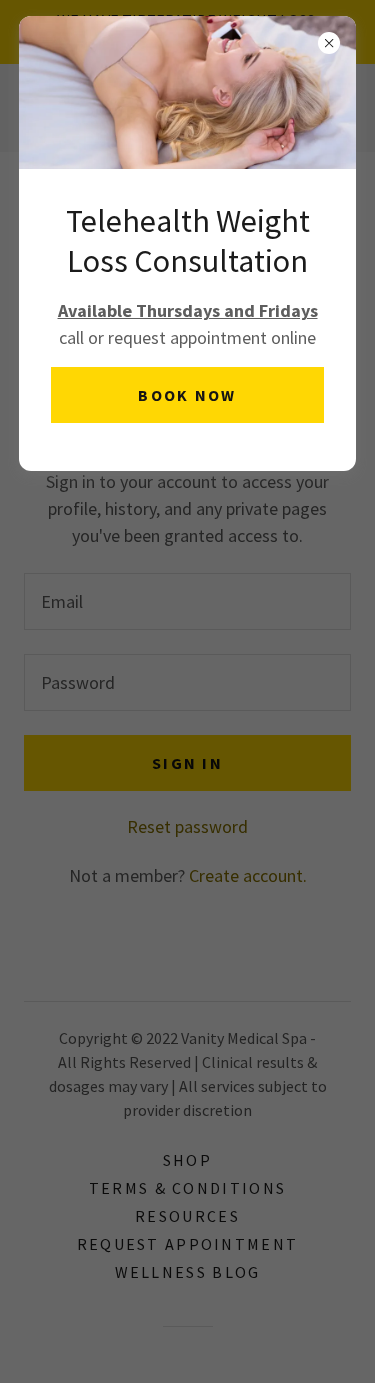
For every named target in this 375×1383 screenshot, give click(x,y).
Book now (187, 395)
